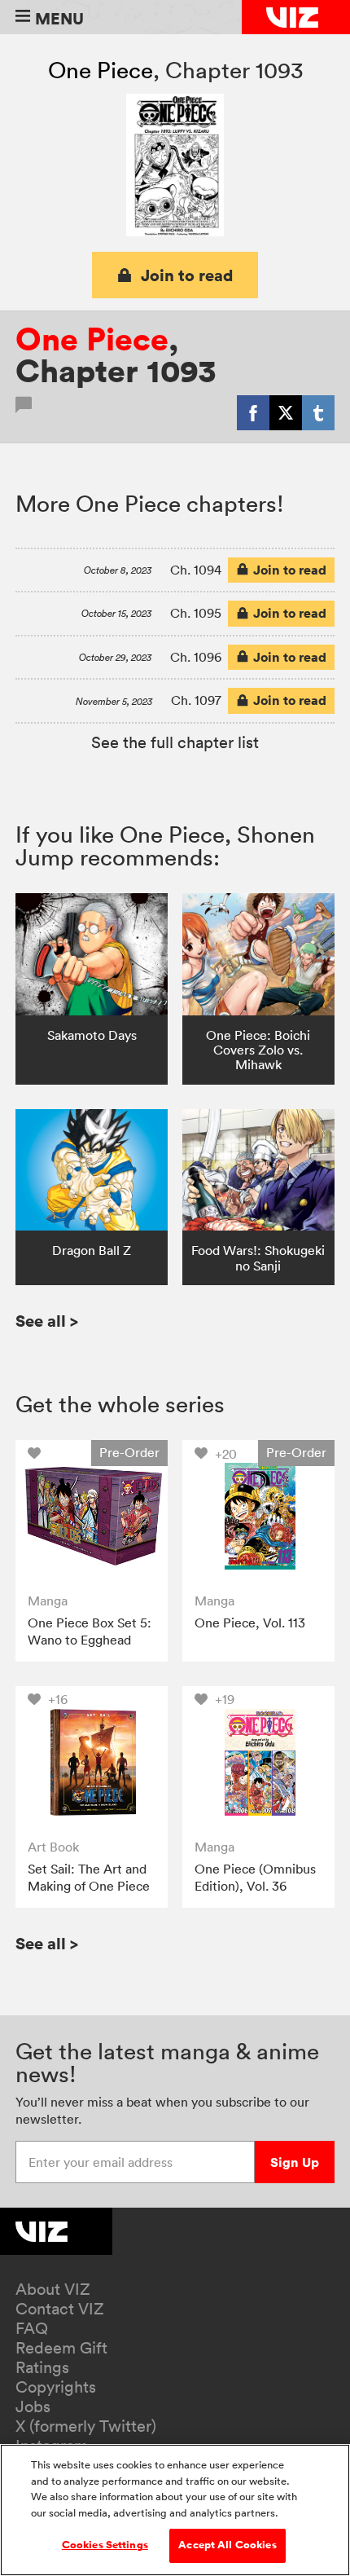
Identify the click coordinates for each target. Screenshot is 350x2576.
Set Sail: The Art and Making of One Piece (89, 1878)
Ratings (42, 2367)
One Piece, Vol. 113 (250, 1623)
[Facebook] (253, 412)
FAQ (32, 2328)
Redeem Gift (61, 2348)
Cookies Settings (105, 2545)
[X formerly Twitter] (286, 412)
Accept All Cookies (227, 2545)
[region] (175, 2510)
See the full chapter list (175, 742)
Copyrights (56, 2387)
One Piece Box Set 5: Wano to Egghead (90, 1631)
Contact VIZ (60, 2309)
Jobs (33, 2406)
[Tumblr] (318, 412)
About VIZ (53, 2289)
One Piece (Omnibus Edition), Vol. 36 (255, 1878)
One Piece (101, 70)
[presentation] (92, 1516)
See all (47, 1321)
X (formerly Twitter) (86, 2426)
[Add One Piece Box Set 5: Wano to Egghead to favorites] (38, 1453)
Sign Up (295, 2162)
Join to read (187, 275)
